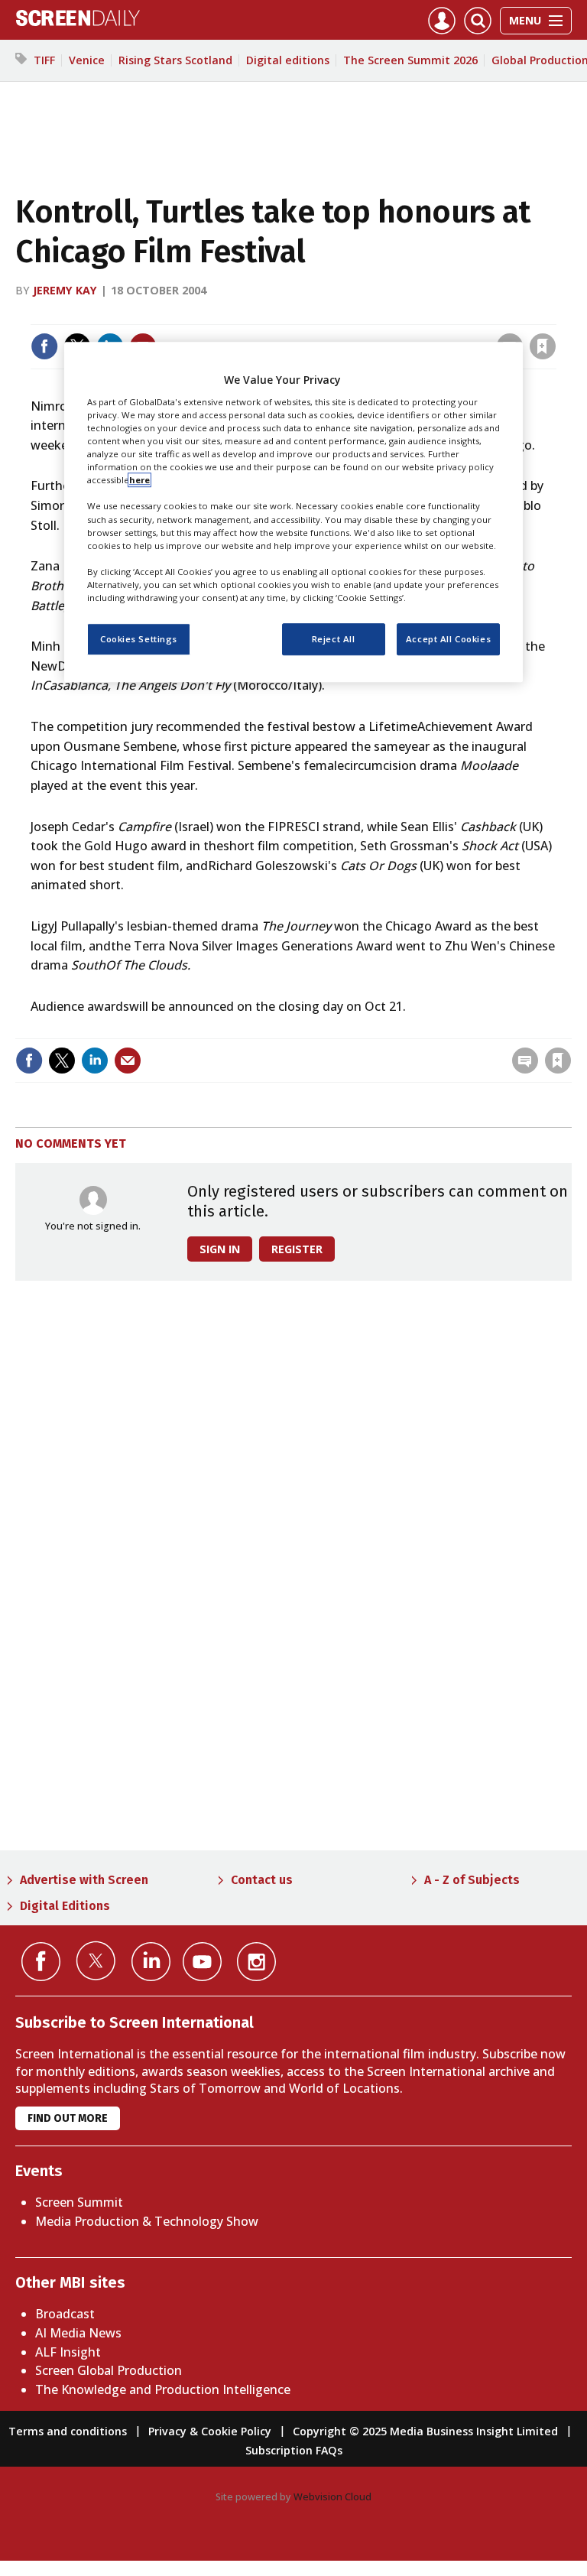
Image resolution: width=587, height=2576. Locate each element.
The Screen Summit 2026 (410, 60)
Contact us (262, 1880)
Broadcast (65, 2314)
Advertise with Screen (84, 1880)
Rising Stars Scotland (175, 60)
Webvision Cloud (332, 2496)
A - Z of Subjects (472, 1880)
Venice (87, 60)
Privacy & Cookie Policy (210, 2431)
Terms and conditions (68, 2431)
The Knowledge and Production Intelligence (163, 2389)
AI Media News (78, 2333)
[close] (555, 315)
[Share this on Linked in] (95, 1061)
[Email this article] (128, 1061)
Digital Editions (65, 1906)
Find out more (68, 2118)
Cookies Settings (139, 639)
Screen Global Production (109, 2370)
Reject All (334, 639)
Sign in (343, 315)
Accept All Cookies (448, 639)
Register (297, 1249)
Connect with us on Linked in (151, 1962)
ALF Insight (68, 2352)
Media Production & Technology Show (147, 2221)
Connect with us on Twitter (96, 1960)
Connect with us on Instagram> (256, 1962)
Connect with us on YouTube (202, 1962)
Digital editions (288, 60)
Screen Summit (79, 2202)
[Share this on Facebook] (44, 346)
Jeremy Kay (65, 290)
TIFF (44, 60)
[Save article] (543, 346)
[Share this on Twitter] (62, 1061)
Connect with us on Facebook (41, 1962)
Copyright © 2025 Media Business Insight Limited (425, 2431)
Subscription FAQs (294, 2450)
